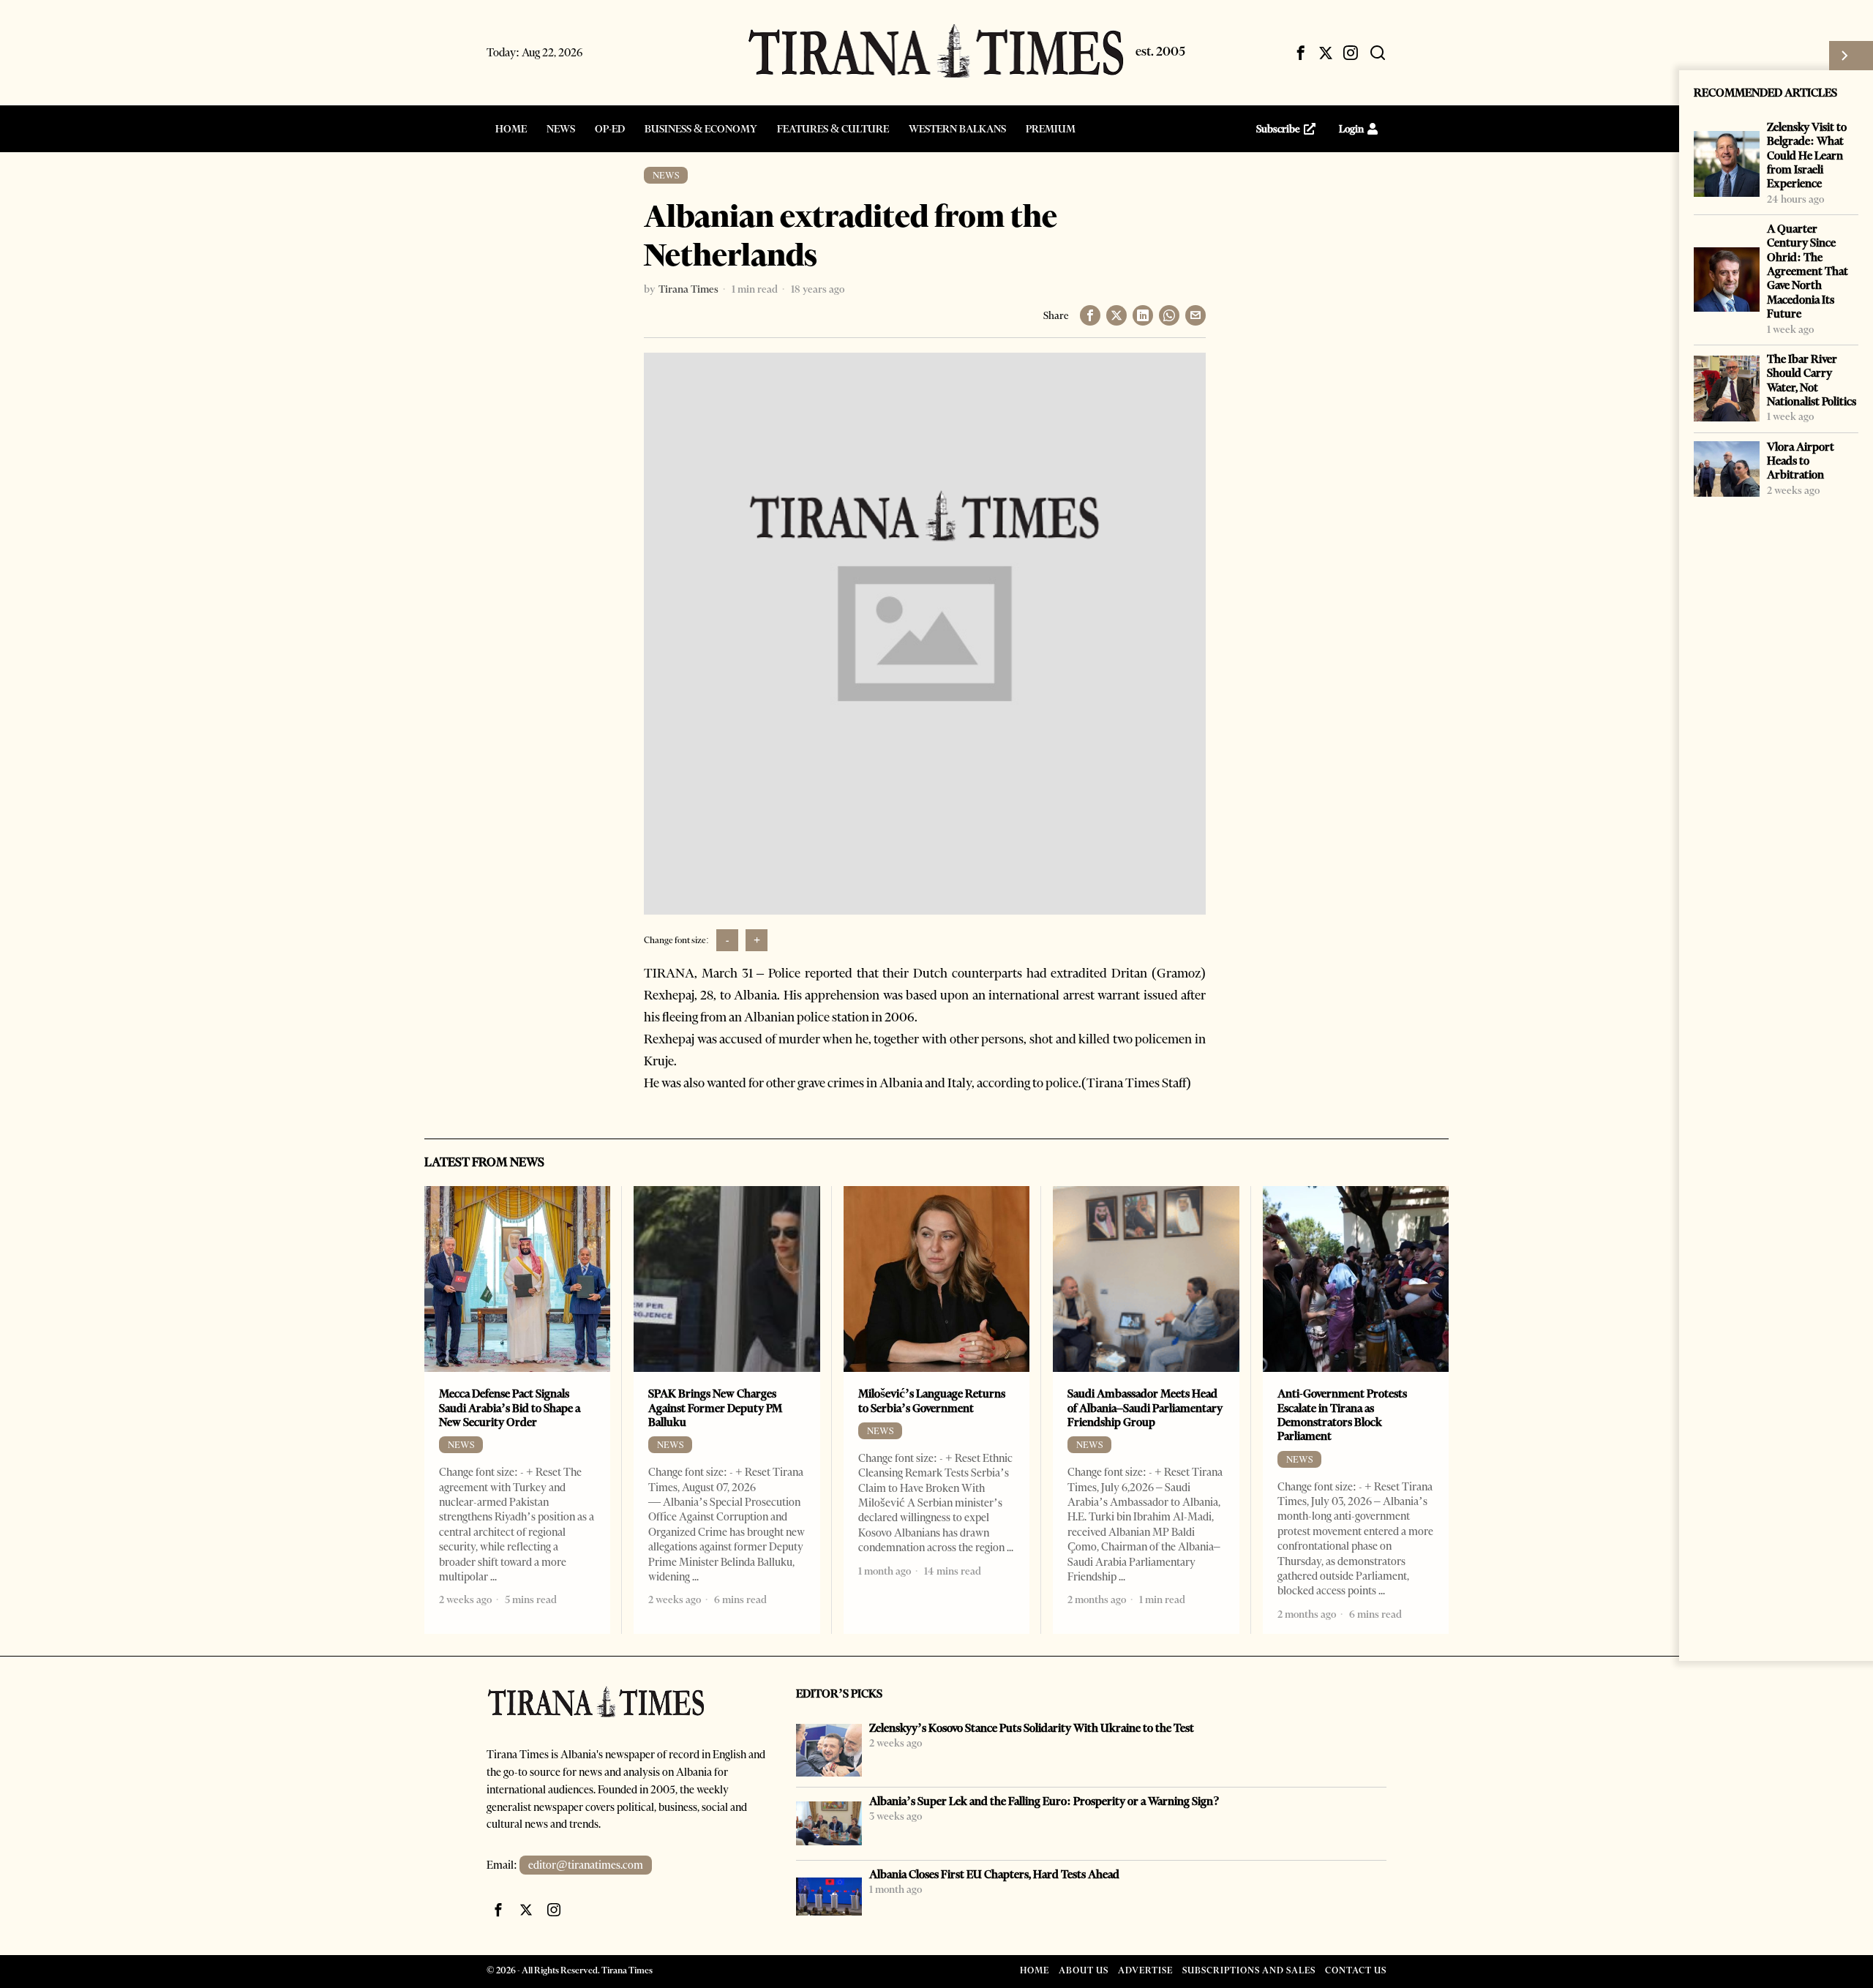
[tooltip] (1301, 53)
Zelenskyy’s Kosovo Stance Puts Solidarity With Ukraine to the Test (1032, 1728)
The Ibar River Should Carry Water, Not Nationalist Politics (1812, 380)
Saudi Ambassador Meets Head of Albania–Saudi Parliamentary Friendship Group (1145, 1408)
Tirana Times (688, 289)
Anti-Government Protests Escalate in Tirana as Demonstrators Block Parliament (1342, 1415)
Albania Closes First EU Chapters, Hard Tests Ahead (994, 1874)
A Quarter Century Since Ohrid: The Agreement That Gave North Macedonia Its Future (1808, 271)
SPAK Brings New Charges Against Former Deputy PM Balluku (715, 1408)
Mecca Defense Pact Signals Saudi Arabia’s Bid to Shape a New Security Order (510, 1408)
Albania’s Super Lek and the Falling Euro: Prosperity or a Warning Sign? (1044, 1801)
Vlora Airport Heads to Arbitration (1801, 461)
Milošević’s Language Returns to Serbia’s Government (932, 1400)
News (666, 175)
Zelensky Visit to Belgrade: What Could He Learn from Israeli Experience (1807, 155)
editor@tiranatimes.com (586, 1865)
